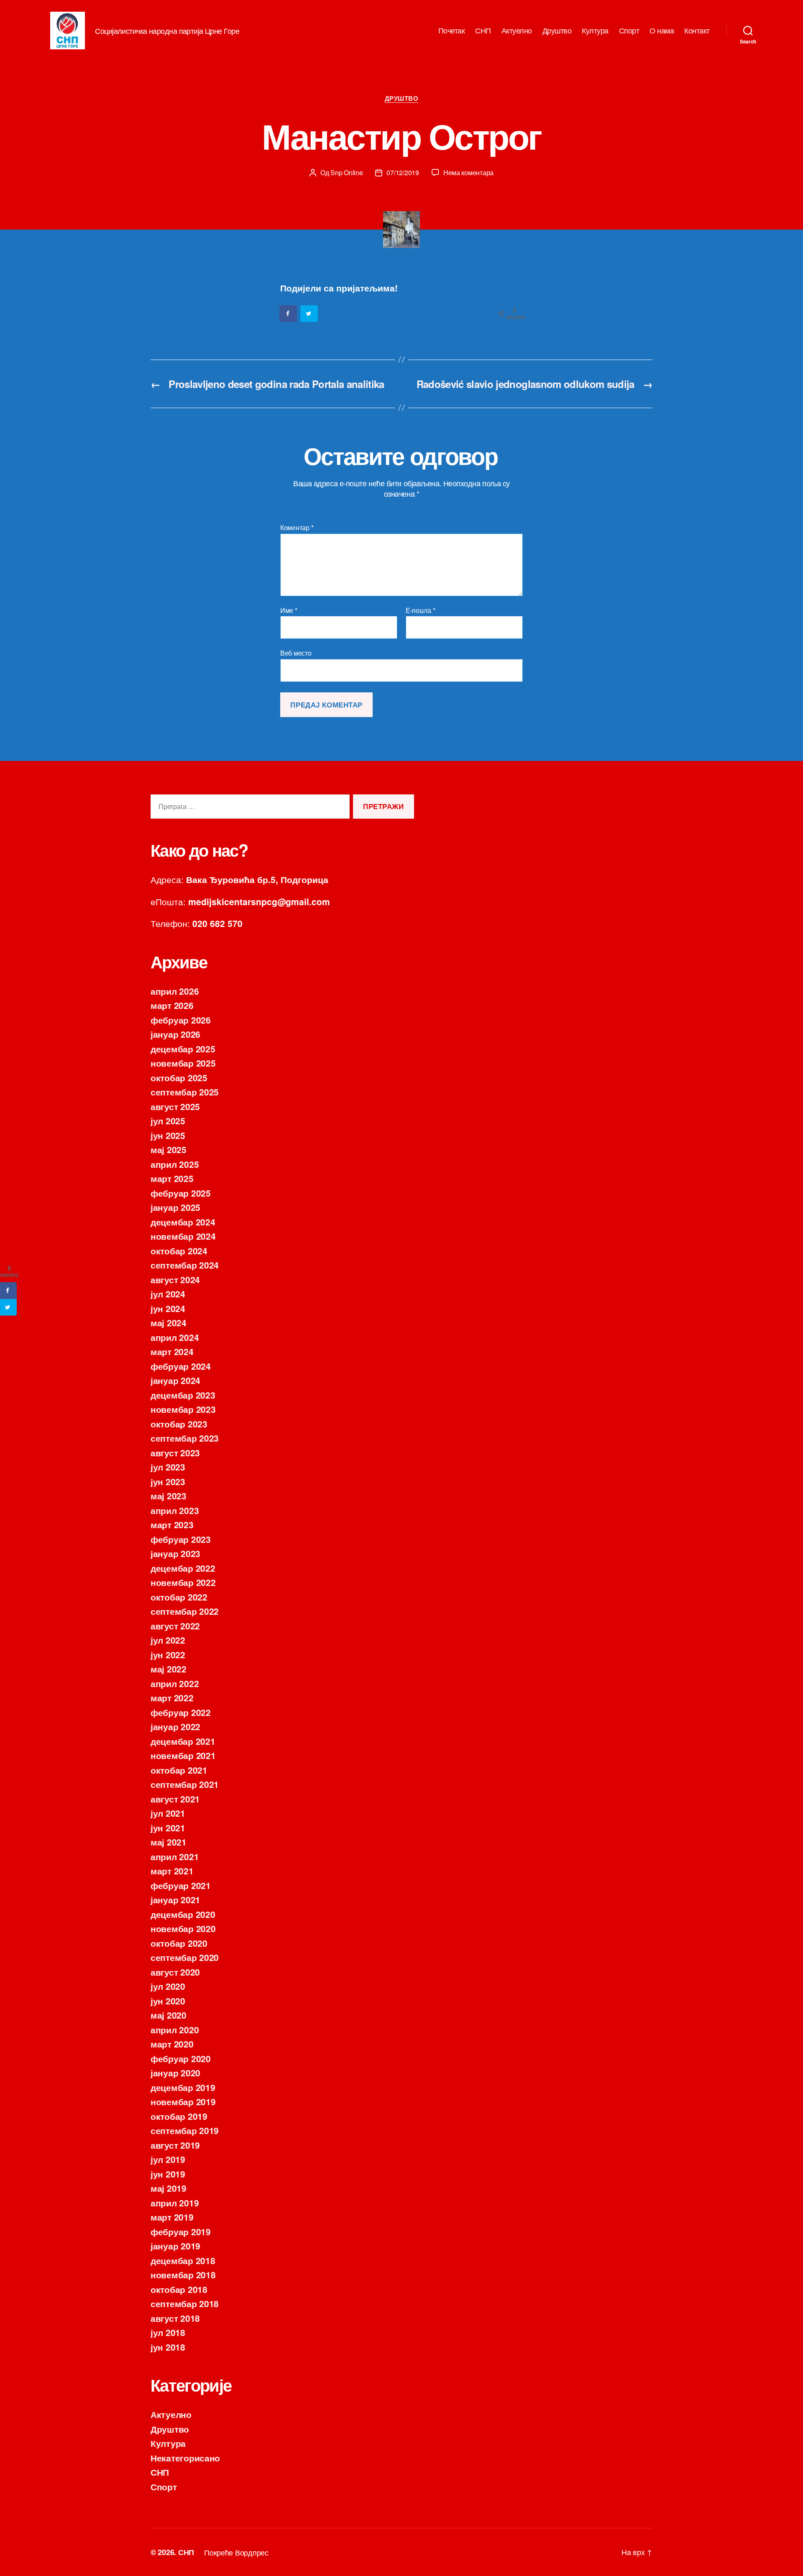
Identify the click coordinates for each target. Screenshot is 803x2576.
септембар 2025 (185, 1092)
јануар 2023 (175, 1553)
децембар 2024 (183, 1222)
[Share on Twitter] (309, 314)
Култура (595, 31)
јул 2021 (168, 1813)
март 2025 (172, 1178)
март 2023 (172, 1524)
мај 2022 (169, 1669)
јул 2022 (168, 1640)
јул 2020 (168, 1986)
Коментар (297, 528)
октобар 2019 (179, 2116)
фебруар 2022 (181, 1712)
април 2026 (175, 991)
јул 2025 (168, 1121)
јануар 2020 (175, 2073)
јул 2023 (168, 1467)
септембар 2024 (185, 1265)
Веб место (296, 652)
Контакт (697, 31)
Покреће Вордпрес (236, 2552)
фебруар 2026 (181, 1020)
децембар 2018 (183, 2260)
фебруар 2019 (181, 2231)
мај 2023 (169, 1496)
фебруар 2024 (181, 1366)
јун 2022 (168, 1654)
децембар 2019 (183, 2087)
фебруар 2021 (181, 1885)
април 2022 (175, 1683)
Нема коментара (468, 172)
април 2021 (175, 1856)
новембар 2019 (183, 2101)
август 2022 (175, 1626)
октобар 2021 (179, 1770)
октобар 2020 (179, 1943)
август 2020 (175, 1972)
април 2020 (175, 2030)
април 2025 (175, 1164)
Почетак (452, 31)
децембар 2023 (183, 1395)
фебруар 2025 (181, 1193)
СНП (483, 31)
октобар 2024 (179, 1251)
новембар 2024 (183, 1236)
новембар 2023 (183, 1409)
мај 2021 (169, 1842)
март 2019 (172, 2217)
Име (289, 610)
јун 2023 (168, 1481)
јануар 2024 (175, 1380)
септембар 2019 (185, 2130)
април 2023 (175, 1510)
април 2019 (175, 2203)
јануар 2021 (175, 1899)
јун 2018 (168, 2347)
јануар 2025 (175, 1207)
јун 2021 (168, 1828)
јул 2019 (168, 2159)
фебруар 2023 (181, 1539)
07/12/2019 (403, 172)
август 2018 (175, 2318)
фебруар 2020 (181, 2058)
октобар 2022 (179, 1597)
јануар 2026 (175, 1034)
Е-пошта (421, 610)
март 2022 (172, 1698)
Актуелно (517, 31)
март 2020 (172, 2044)
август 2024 (175, 1279)
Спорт (629, 31)
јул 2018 (168, 2332)
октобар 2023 (179, 1424)
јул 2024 (168, 1294)
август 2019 (175, 2145)
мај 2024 (169, 1322)
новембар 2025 (183, 1063)
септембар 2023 (185, 1438)
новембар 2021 (183, 1755)
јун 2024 (168, 1308)
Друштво (557, 31)
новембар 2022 (183, 1582)
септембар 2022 (185, 1611)
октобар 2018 (179, 2289)
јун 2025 (168, 1135)
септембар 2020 (185, 1957)
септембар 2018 (185, 2303)
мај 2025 (169, 1149)
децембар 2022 (183, 1568)
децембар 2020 (183, 1914)
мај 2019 (169, 2188)
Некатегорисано (185, 2458)
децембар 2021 (183, 1741)
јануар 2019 (175, 2246)
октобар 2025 (179, 1077)
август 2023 (175, 1453)
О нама (662, 31)
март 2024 (172, 1351)
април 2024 (175, 1337)
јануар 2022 (175, 1726)
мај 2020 (169, 2015)
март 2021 (172, 1871)
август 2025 (175, 1106)
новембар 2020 (183, 1928)
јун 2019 (168, 2174)
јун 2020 (168, 2001)
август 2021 (175, 1799)
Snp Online (347, 172)
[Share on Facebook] (289, 314)
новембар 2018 (183, 2275)
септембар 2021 (185, 1784)
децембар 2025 (183, 1049)
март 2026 (172, 1005)
